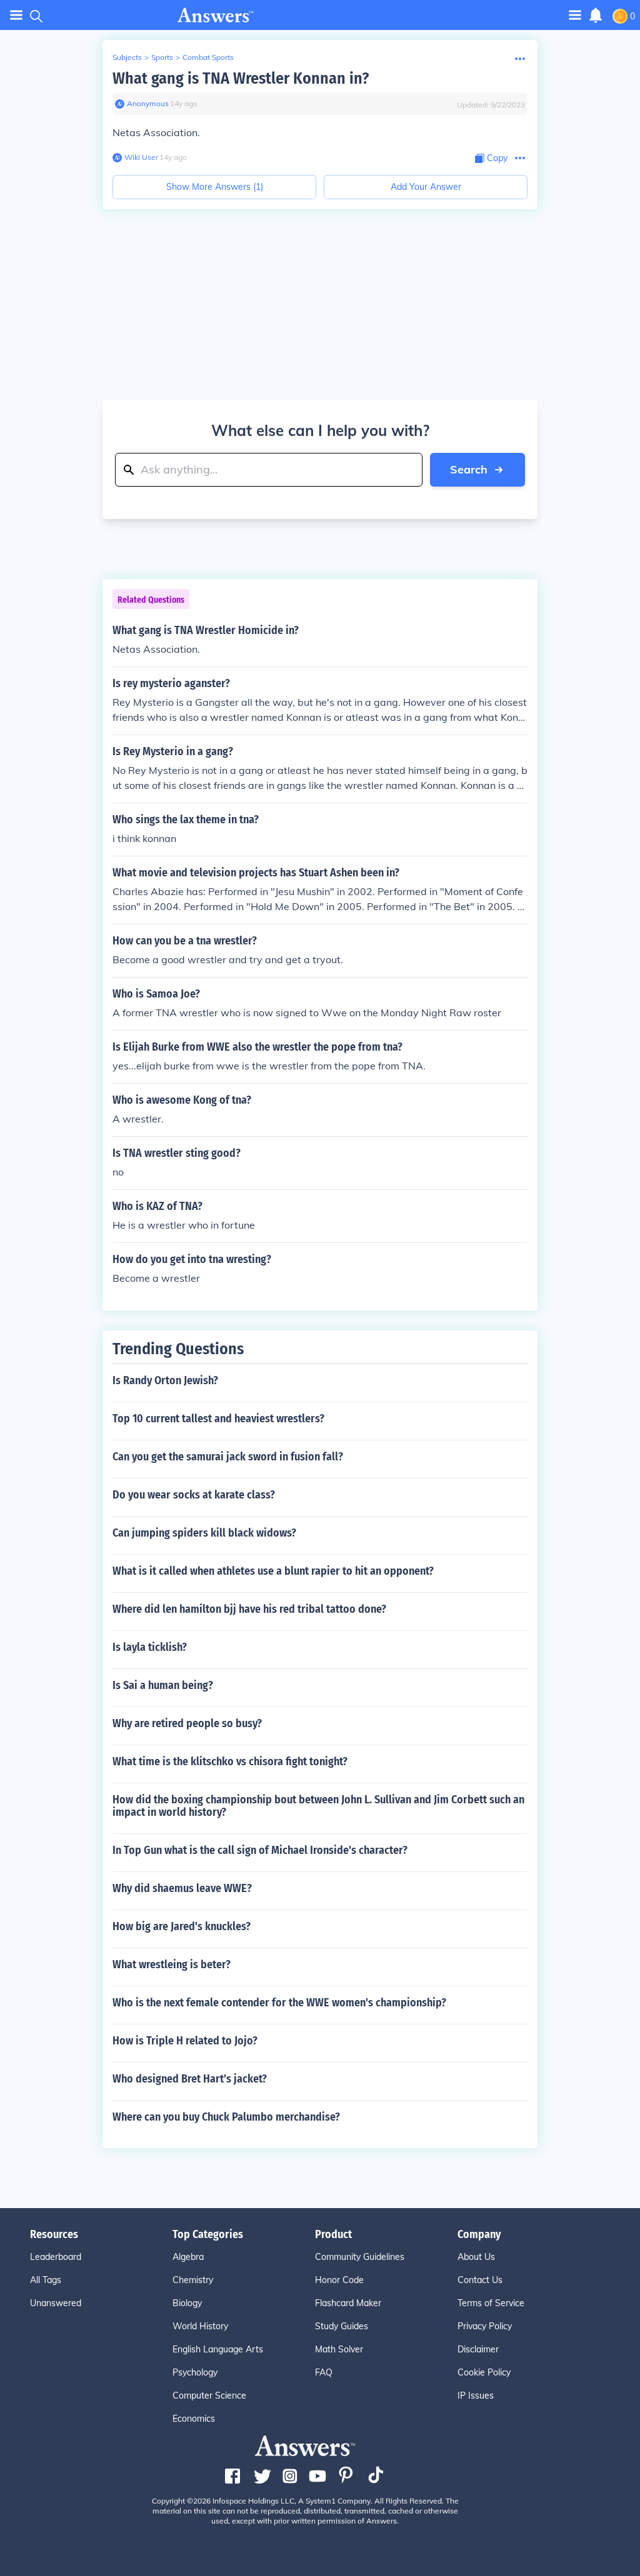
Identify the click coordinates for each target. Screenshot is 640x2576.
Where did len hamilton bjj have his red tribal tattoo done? (249, 1609)
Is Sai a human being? (163, 1685)
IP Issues (476, 2395)
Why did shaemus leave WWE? (182, 1888)
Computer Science (209, 2395)
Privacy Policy (485, 2326)
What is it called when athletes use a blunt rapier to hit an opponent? (273, 1571)
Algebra (188, 2257)
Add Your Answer (426, 187)
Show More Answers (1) (215, 187)
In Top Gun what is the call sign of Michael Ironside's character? (260, 1850)
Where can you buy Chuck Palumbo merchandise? (226, 2117)
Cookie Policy (484, 2372)
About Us (476, 2257)
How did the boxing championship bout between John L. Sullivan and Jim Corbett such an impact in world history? (318, 1806)
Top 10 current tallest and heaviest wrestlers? (218, 1419)
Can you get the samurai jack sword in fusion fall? (228, 1457)
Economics (194, 2419)
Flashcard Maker (348, 2303)
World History (200, 2326)
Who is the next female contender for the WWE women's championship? (279, 2003)
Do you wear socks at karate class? (194, 1495)
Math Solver (339, 2349)
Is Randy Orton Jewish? (165, 1380)
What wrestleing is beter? (172, 1964)
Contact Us (480, 2280)
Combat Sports (208, 57)
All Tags (46, 2280)
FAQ (324, 2372)
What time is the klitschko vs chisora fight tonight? (230, 1761)
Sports (162, 57)
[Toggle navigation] (16, 15)
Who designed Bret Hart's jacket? (190, 2079)
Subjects (127, 57)
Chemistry (193, 2280)
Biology (187, 2303)
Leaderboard (56, 2257)
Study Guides (342, 2326)
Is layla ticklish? (150, 1647)
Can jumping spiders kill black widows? (204, 1533)
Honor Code (339, 2280)
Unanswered (56, 2303)
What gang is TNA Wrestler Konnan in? (241, 78)
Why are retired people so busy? (187, 1723)
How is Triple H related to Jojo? (185, 2041)
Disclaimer (478, 2349)
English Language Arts (218, 2349)
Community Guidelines (360, 2257)
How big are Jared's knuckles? (182, 1926)
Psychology (195, 2372)
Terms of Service (491, 2303)
